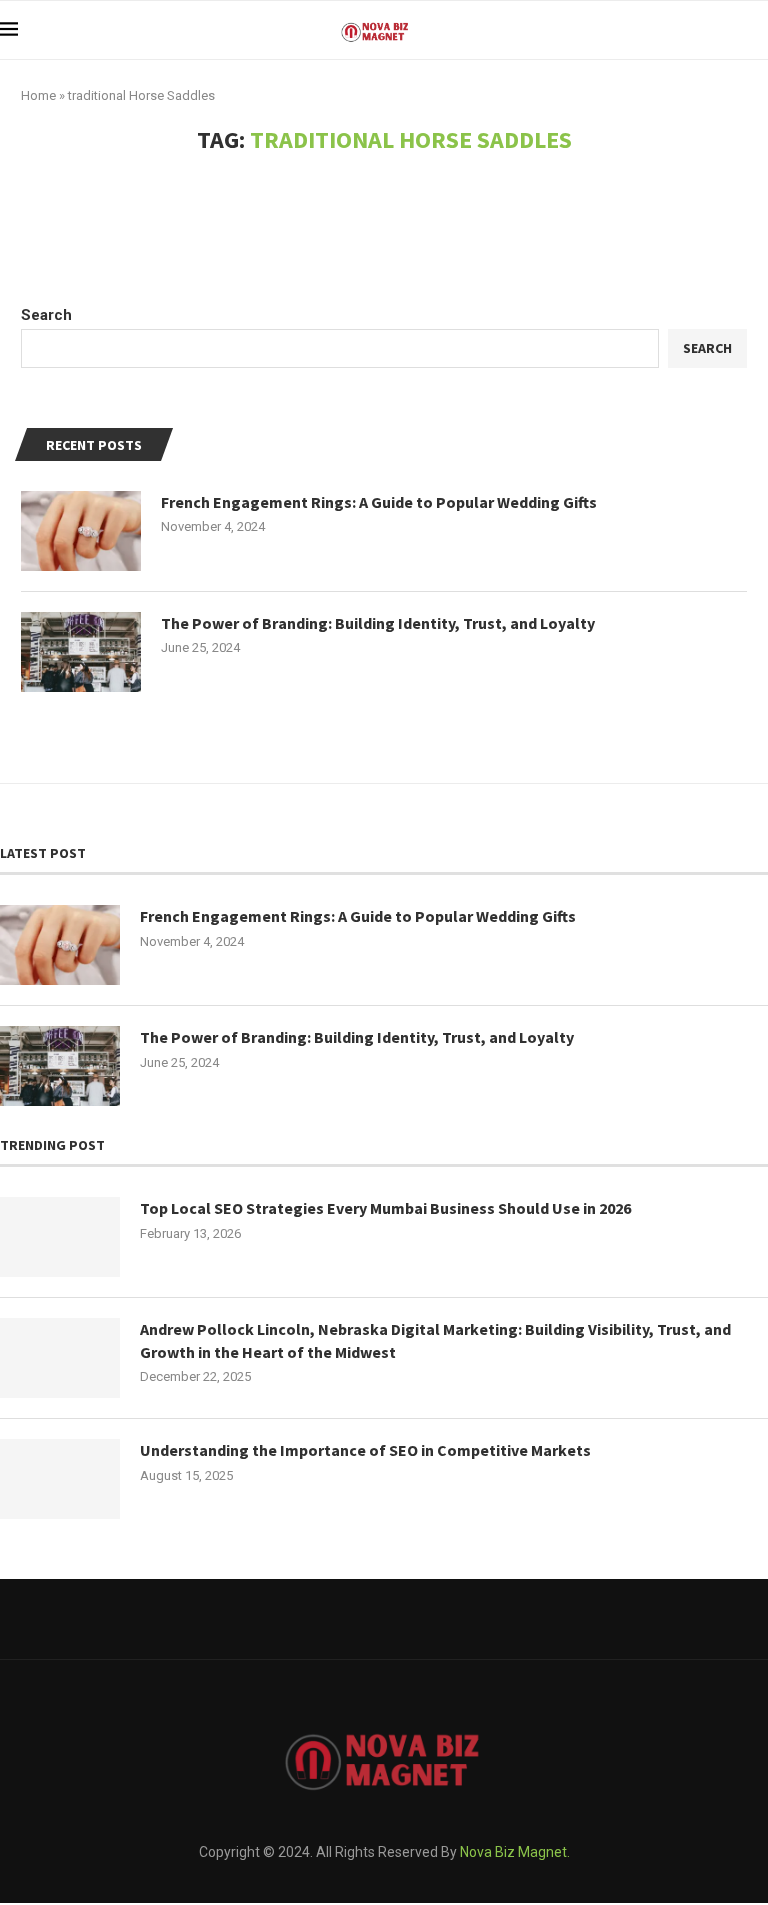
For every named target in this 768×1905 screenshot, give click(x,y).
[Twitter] (384, 1619)
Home (38, 95)
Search (46, 315)
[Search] (758, 30)
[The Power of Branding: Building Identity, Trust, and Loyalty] (81, 652)
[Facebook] (339, 1619)
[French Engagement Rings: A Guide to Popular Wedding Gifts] (81, 531)
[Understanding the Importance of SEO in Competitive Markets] (60, 1479)
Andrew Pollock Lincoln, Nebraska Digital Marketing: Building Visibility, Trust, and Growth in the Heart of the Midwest (435, 1340)
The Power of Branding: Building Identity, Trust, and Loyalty (378, 623)
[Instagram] (429, 1619)
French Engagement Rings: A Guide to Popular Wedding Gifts (379, 502)
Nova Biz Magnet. (515, 1852)
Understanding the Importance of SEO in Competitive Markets (365, 1450)
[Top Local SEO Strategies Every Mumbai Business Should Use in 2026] (60, 1237)
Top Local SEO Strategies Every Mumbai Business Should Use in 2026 (385, 1208)
